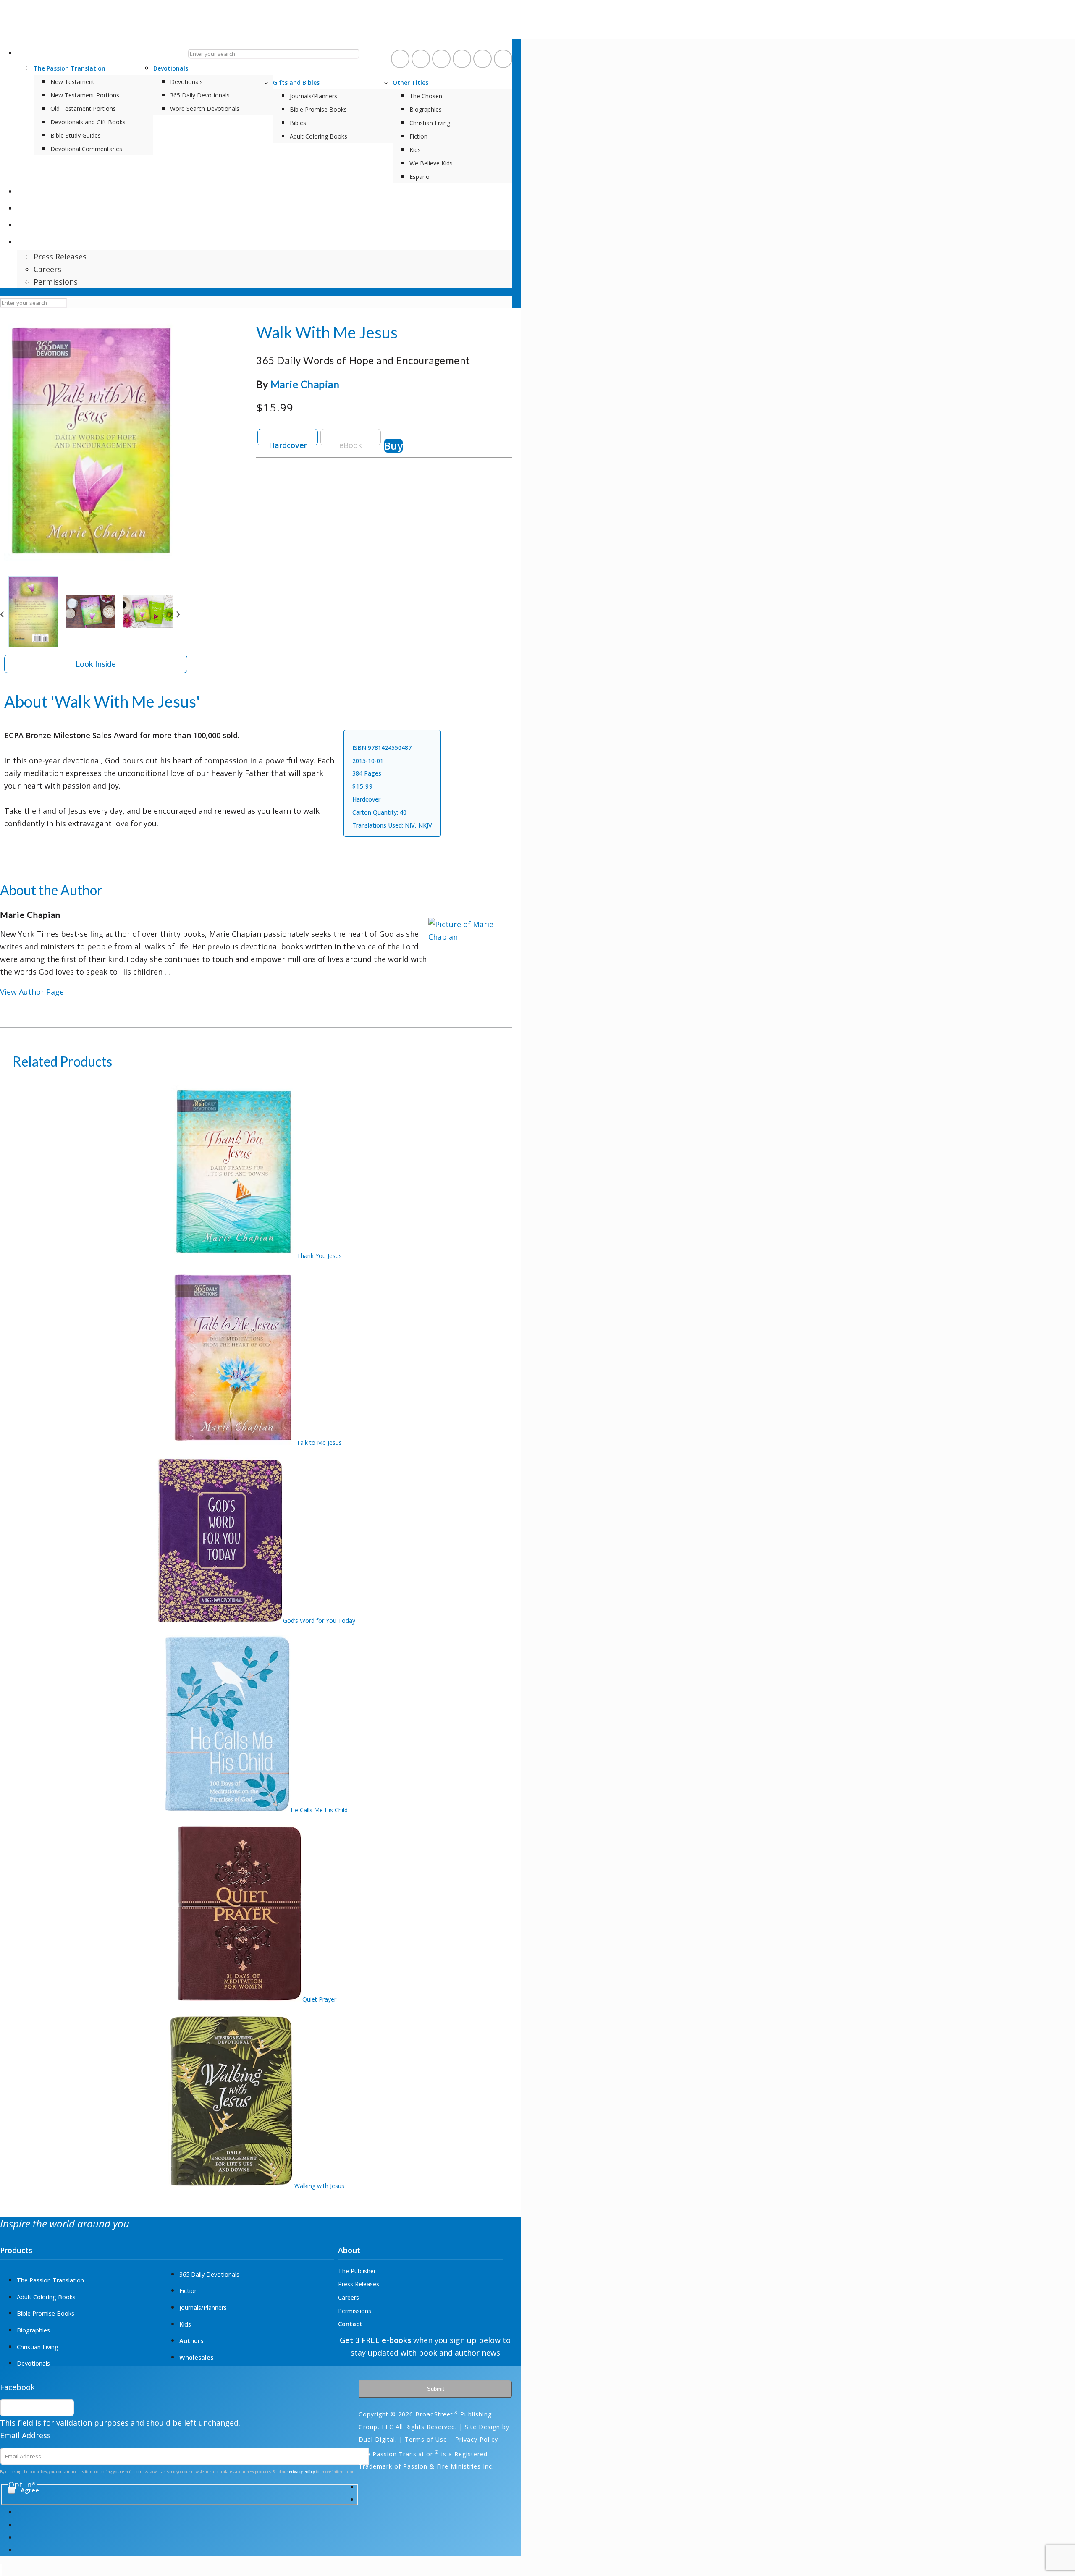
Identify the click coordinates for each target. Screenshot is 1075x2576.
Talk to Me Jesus (319, 1443)
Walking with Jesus (319, 2186)
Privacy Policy (575, 1363)
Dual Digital (377, 2439)
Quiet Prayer (319, 1999)
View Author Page (32, 992)
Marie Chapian (305, 384)
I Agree (574, 1382)
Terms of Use (426, 2439)
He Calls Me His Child (319, 1810)
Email (556, 1255)
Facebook (17, 2387)
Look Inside (96, 664)
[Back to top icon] (1, 2570)
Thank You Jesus (319, 1256)
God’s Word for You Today (319, 1621)
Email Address (25, 2435)
